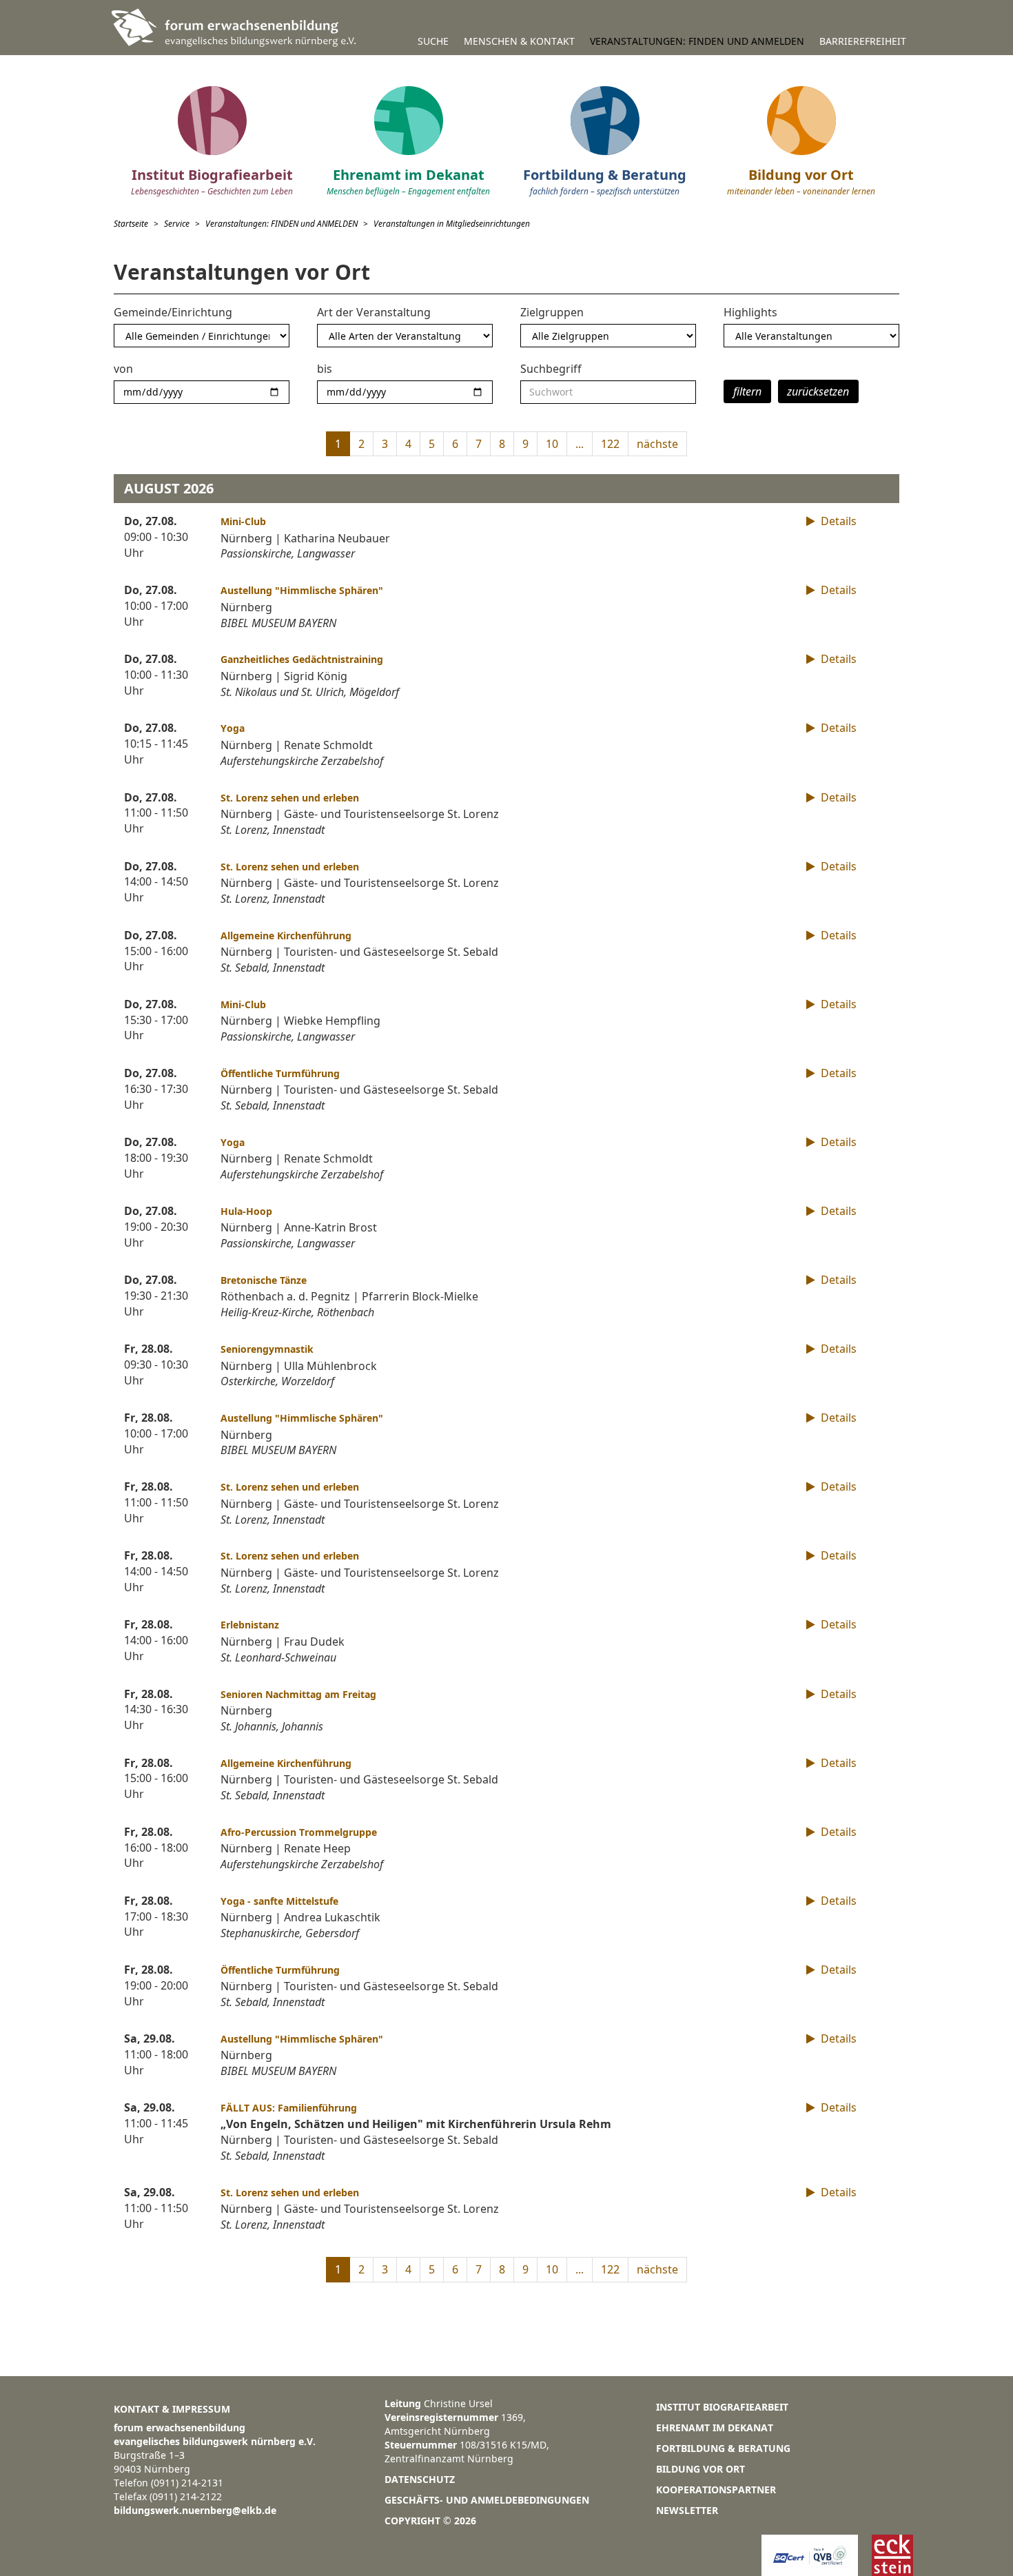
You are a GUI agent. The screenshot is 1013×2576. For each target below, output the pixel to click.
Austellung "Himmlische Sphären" (302, 590)
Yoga (233, 728)
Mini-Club (243, 521)
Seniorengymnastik (267, 1349)
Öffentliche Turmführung (280, 1073)
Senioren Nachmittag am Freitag (298, 1694)
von (123, 369)
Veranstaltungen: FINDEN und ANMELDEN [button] (697, 41)
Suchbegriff (551, 369)
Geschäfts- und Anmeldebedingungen (487, 2500)
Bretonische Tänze (264, 1280)
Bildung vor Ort (700, 2469)
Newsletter (687, 2510)
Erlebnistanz (250, 1625)
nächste (657, 444)
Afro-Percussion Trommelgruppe (299, 1832)
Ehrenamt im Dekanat (715, 2427)
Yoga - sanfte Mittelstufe (279, 1901)
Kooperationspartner (716, 2490)
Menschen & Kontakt (519, 41)
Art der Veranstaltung (374, 312)
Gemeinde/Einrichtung (173, 312)
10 (552, 444)
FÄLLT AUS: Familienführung (289, 2108)
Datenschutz (420, 2479)
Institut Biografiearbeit (722, 2407)
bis (325, 369)
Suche (433, 41)
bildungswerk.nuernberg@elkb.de (195, 2510)
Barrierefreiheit (863, 41)
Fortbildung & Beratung (723, 2448)
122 (610, 444)
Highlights (750, 312)
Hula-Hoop (246, 1211)
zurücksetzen (818, 391)
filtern (747, 391)
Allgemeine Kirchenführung (286, 936)
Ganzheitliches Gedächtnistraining (302, 659)
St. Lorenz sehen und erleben (290, 798)
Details (837, 521)
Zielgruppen (552, 312)
